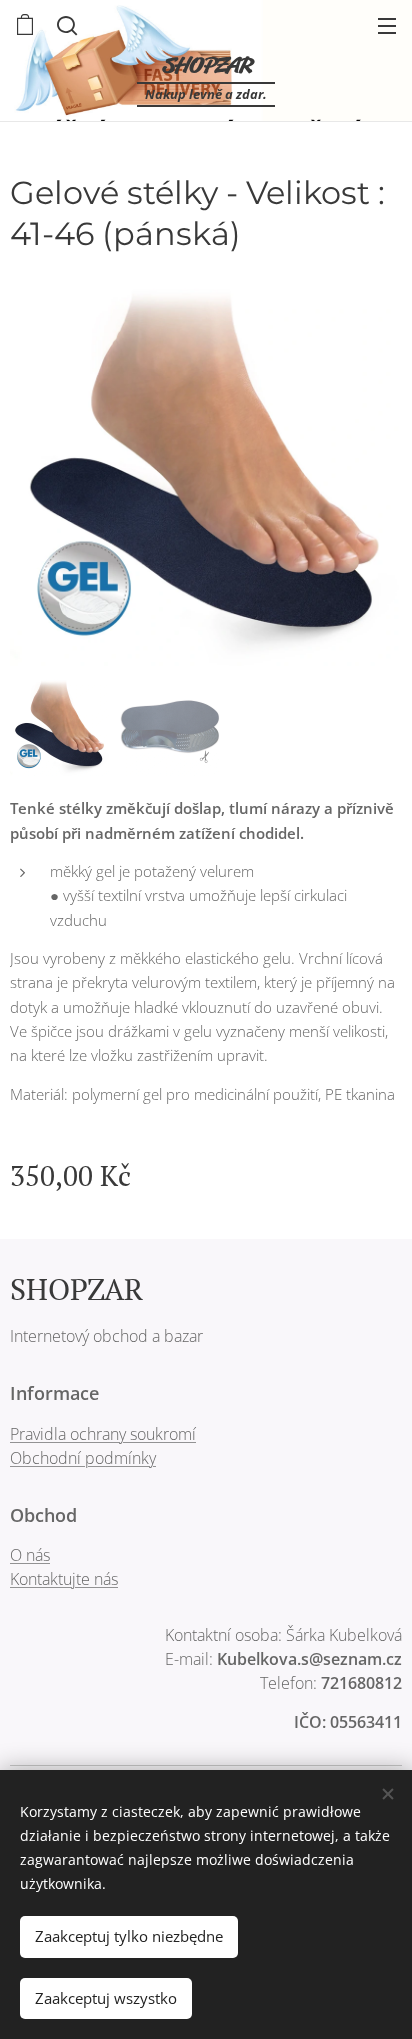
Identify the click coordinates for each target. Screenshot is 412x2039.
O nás (30, 1555)
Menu (387, 25)
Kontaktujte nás (64, 1579)
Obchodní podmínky (83, 1458)
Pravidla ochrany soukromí (103, 1434)
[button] (65, 25)
